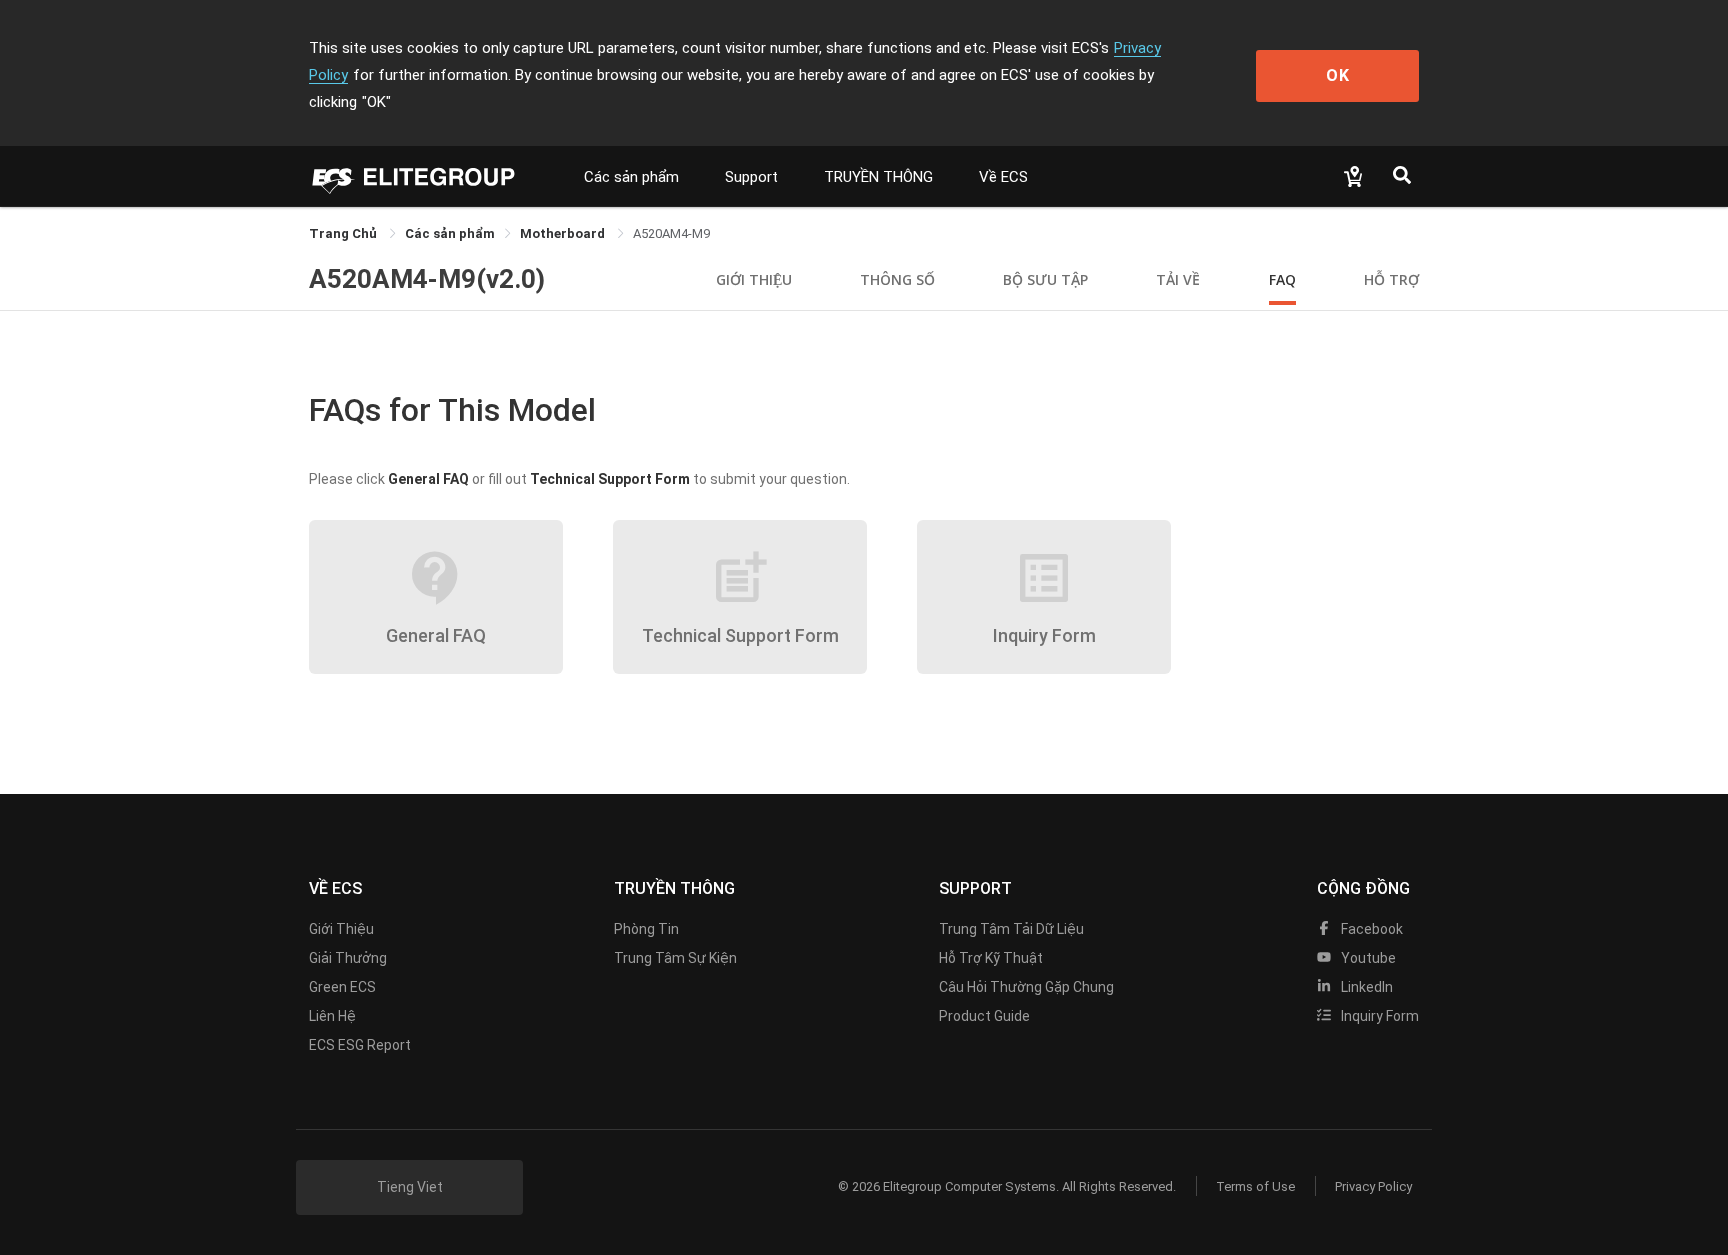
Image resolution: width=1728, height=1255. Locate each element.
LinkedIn (1365, 987)
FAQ (1282, 279)
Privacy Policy (1373, 1186)
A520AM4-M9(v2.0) (427, 279)
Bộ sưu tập (1045, 279)
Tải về (1178, 279)
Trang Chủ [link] (344, 233)
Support (751, 177)
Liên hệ (332, 1016)
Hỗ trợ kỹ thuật (991, 958)
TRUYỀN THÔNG (878, 177)
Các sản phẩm (631, 177)
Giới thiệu (754, 279)
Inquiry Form (1378, 1016)
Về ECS (1003, 177)
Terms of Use (1255, 1186)
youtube (1367, 958)
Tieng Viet (410, 1187)
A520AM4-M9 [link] (671, 233)
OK (1338, 75)
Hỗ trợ (1391, 279)
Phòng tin (646, 929)
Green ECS (342, 987)
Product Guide (984, 1016)
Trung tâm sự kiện (675, 958)
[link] (450, 233)
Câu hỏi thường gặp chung (1026, 987)
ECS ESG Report (360, 1045)
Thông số (897, 279)
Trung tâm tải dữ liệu (1011, 929)
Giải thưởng (348, 958)
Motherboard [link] (564, 233)
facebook (1370, 929)
